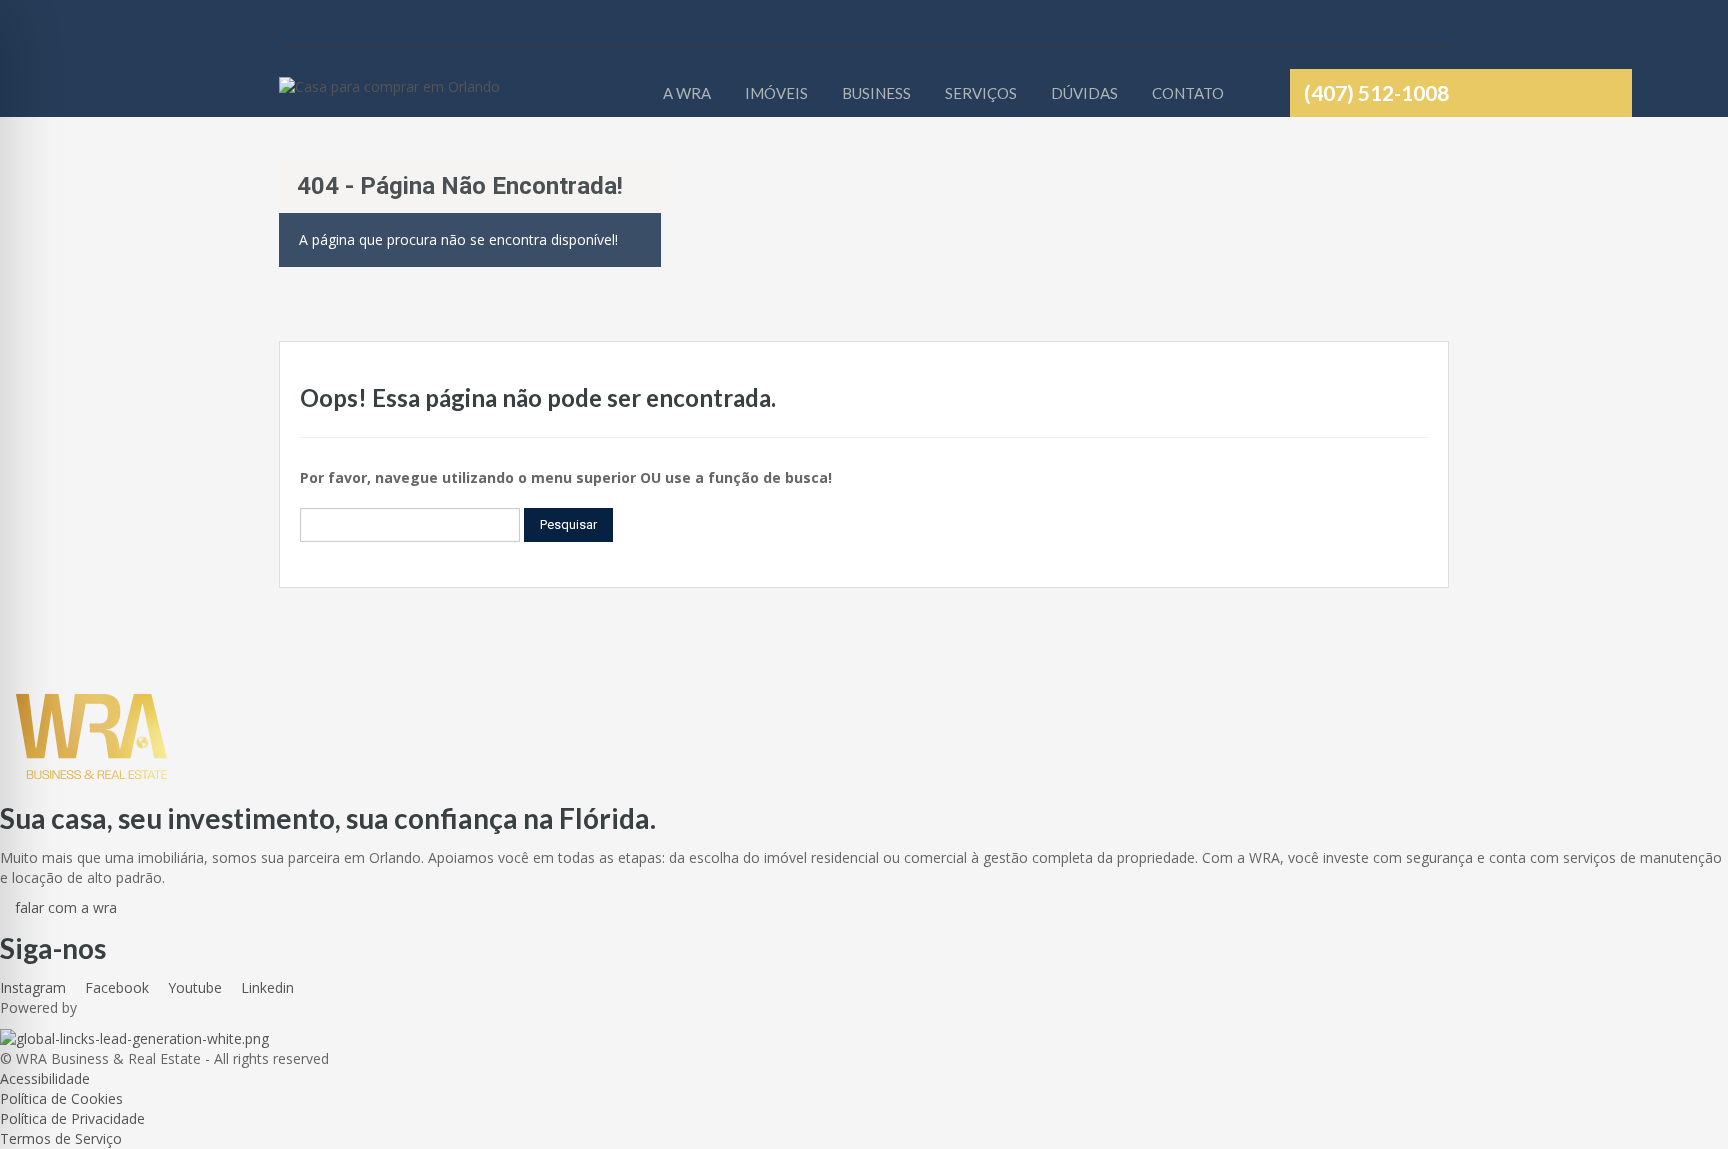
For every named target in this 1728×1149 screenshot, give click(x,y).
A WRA (687, 93)
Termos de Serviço (61, 1138)
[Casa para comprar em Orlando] (389, 97)
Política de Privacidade (72, 1118)
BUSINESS (876, 93)
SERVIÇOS (981, 93)
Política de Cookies (61, 1098)
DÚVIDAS (1084, 93)
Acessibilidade (45, 1078)
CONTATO (1188, 93)
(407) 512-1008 (1376, 92)
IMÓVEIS (776, 93)
